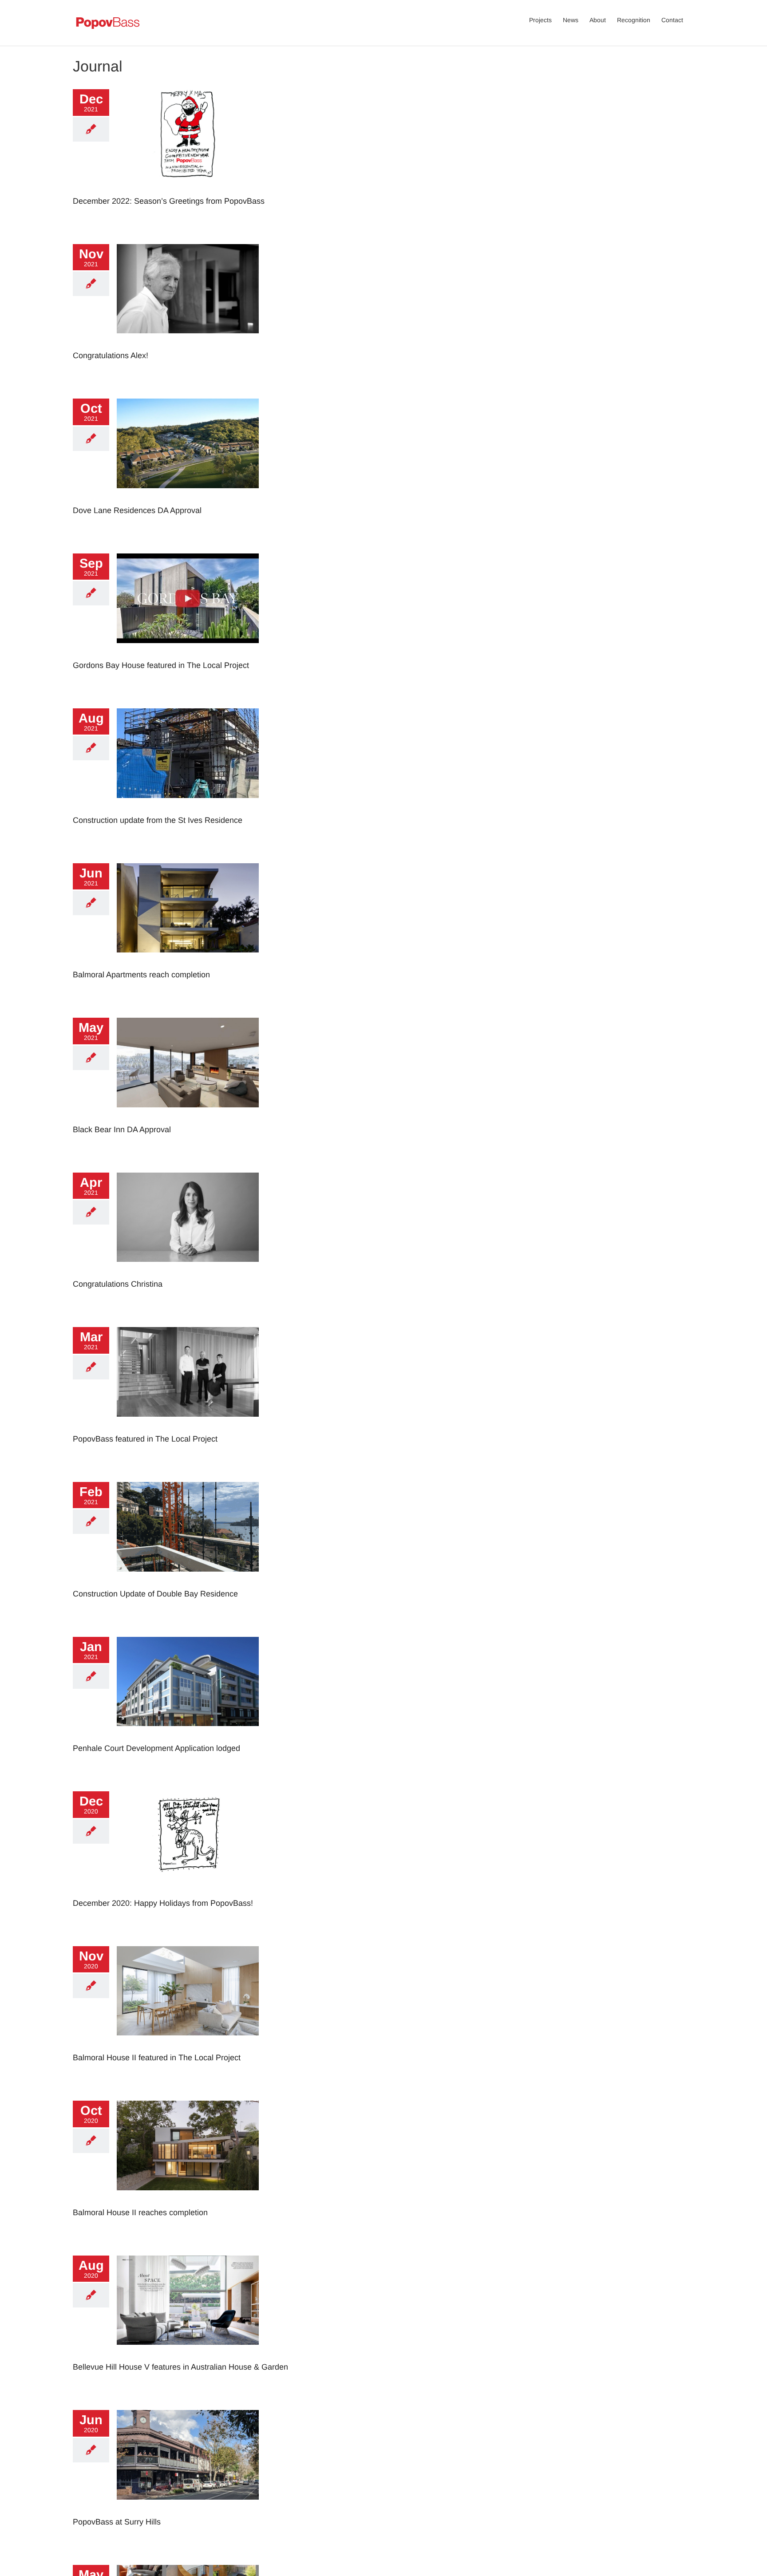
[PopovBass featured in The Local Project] (188, 1372)
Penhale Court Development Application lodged (156, 1748)
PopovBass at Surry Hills (117, 2522)
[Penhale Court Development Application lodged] (188, 1682)
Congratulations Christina (118, 1284)
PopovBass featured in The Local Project (145, 1439)
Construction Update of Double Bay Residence (155, 1594)
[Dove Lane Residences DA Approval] (188, 443)
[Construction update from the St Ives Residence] (188, 753)
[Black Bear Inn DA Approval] (188, 1063)
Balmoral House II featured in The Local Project (157, 2058)
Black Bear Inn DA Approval (122, 1130)
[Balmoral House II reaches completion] (188, 2145)
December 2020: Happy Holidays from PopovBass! (163, 1903)
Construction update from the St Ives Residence (158, 820)
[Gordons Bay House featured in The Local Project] (188, 598)
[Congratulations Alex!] (188, 289)
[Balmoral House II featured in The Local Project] (188, 1991)
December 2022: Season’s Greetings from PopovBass (169, 201)
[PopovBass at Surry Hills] (188, 2455)
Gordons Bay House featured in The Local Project (161, 665)
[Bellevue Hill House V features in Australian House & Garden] (188, 2300)
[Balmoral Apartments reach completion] (188, 908)
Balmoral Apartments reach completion (141, 975)
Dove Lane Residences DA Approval (137, 510)
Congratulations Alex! (111, 356)
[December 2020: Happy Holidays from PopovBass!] (188, 1836)
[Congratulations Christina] (188, 1217)
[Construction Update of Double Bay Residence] (188, 1527)
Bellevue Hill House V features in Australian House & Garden (180, 2367)
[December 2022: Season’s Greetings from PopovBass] (188, 134)
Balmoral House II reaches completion (140, 2213)
